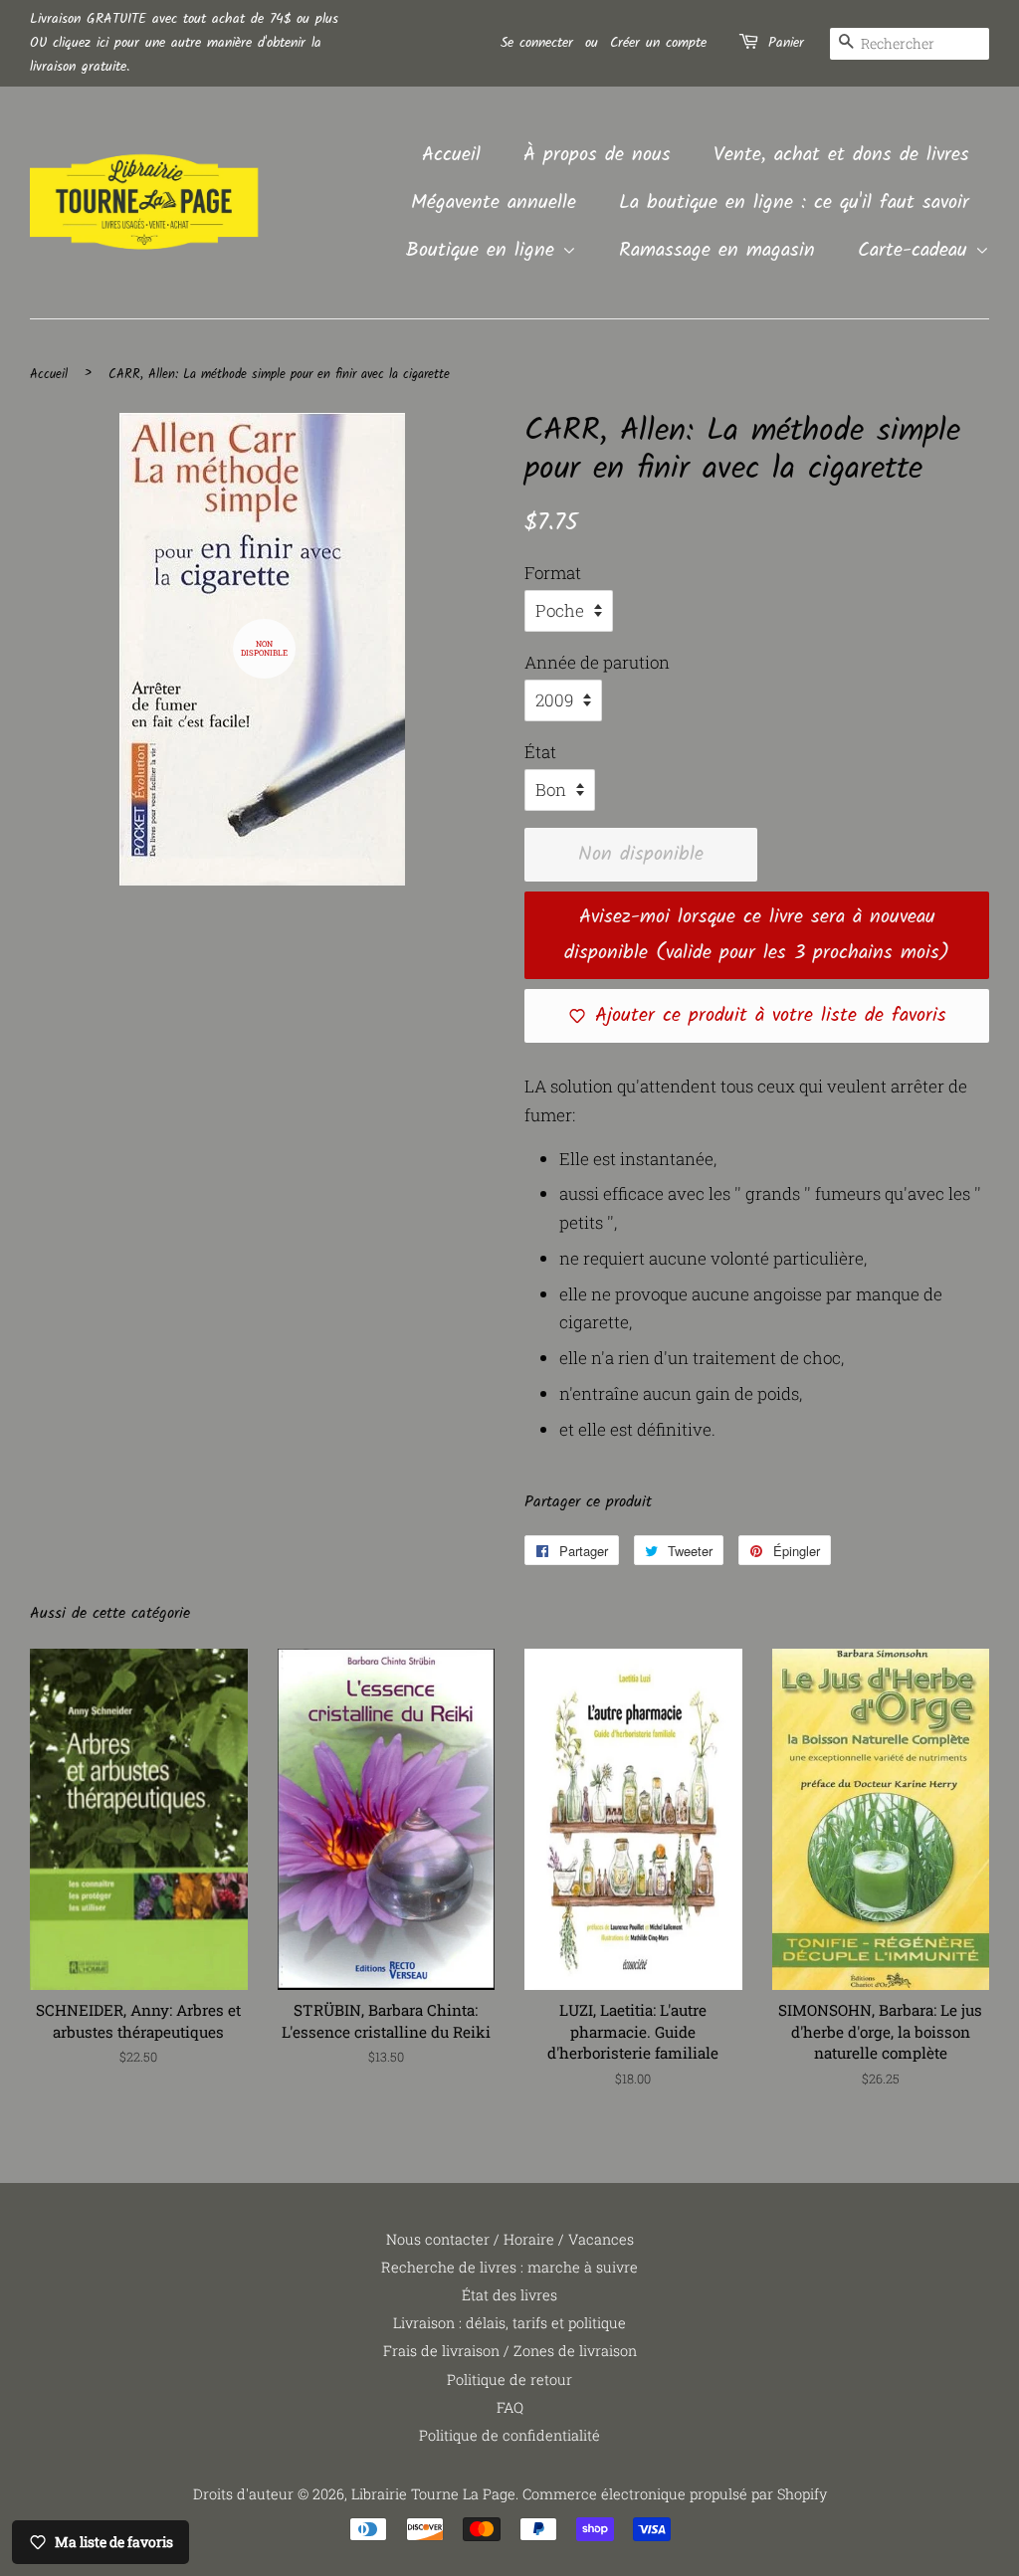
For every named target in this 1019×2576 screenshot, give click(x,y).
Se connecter (537, 43)
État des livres (509, 2295)
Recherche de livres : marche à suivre (509, 2267)
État (540, 752)
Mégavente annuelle (494, 203)
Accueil (451, 155)
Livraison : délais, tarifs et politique (509, 2323)
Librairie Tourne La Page (433, 2494)
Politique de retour (509, 2379)
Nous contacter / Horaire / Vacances (510, 2239)
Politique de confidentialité (509, 2435)
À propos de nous (597, 155)
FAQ (510, 2407)
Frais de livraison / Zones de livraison (510, 2351)
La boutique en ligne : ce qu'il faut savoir (794, 203)
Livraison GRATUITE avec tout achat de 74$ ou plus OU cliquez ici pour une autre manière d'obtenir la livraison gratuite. (184, 43)
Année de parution (597, 662)
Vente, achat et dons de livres (841, 155)
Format (553, 573)
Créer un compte (658, 43)
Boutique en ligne (484, 251)
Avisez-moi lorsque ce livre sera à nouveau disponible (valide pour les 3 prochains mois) (757, 935)
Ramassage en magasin (717, 251)
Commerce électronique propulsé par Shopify (675, 2494)
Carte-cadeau (917, 251)
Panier (786, 43)
